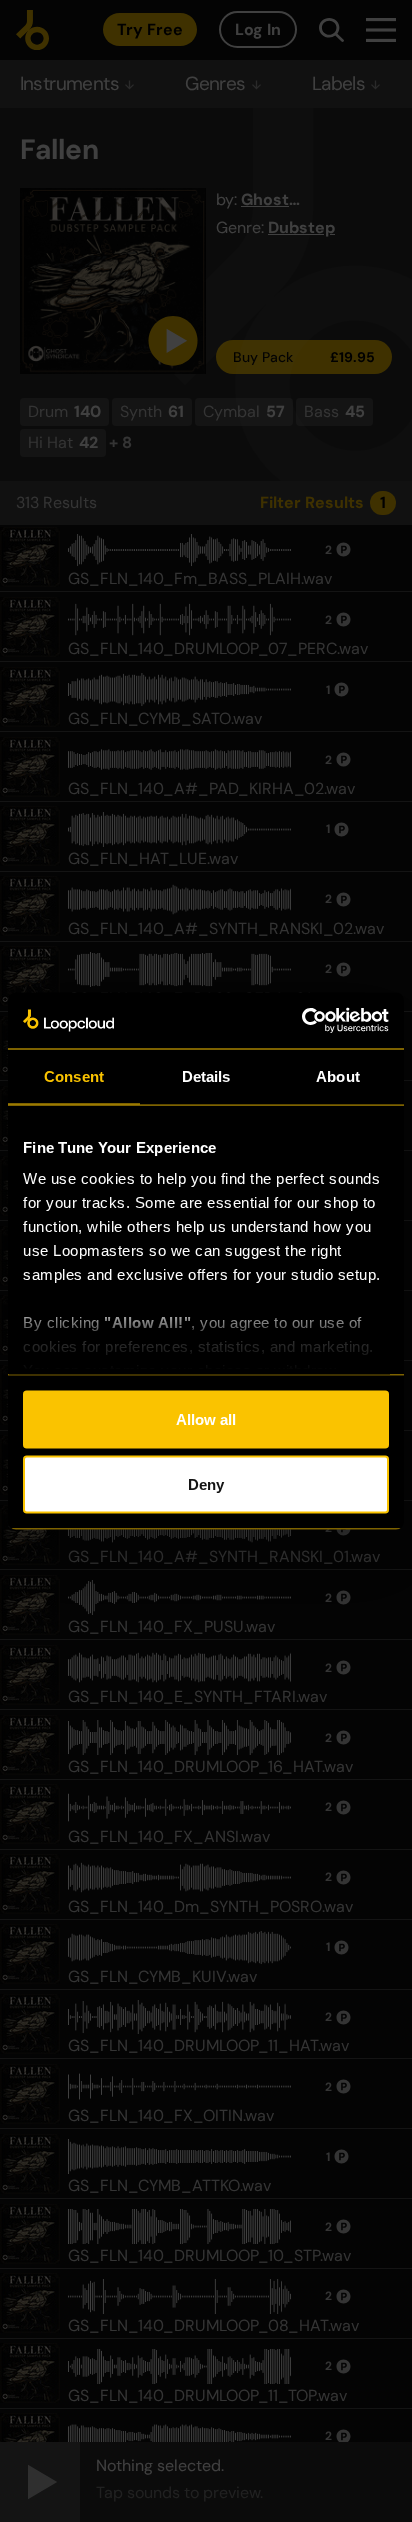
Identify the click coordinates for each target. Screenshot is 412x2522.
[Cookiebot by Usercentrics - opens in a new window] (301, 1021)
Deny (206, 1484)
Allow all (206, 1418)
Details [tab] (206, 1075)
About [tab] (338, 1075)
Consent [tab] (74, 1075)
